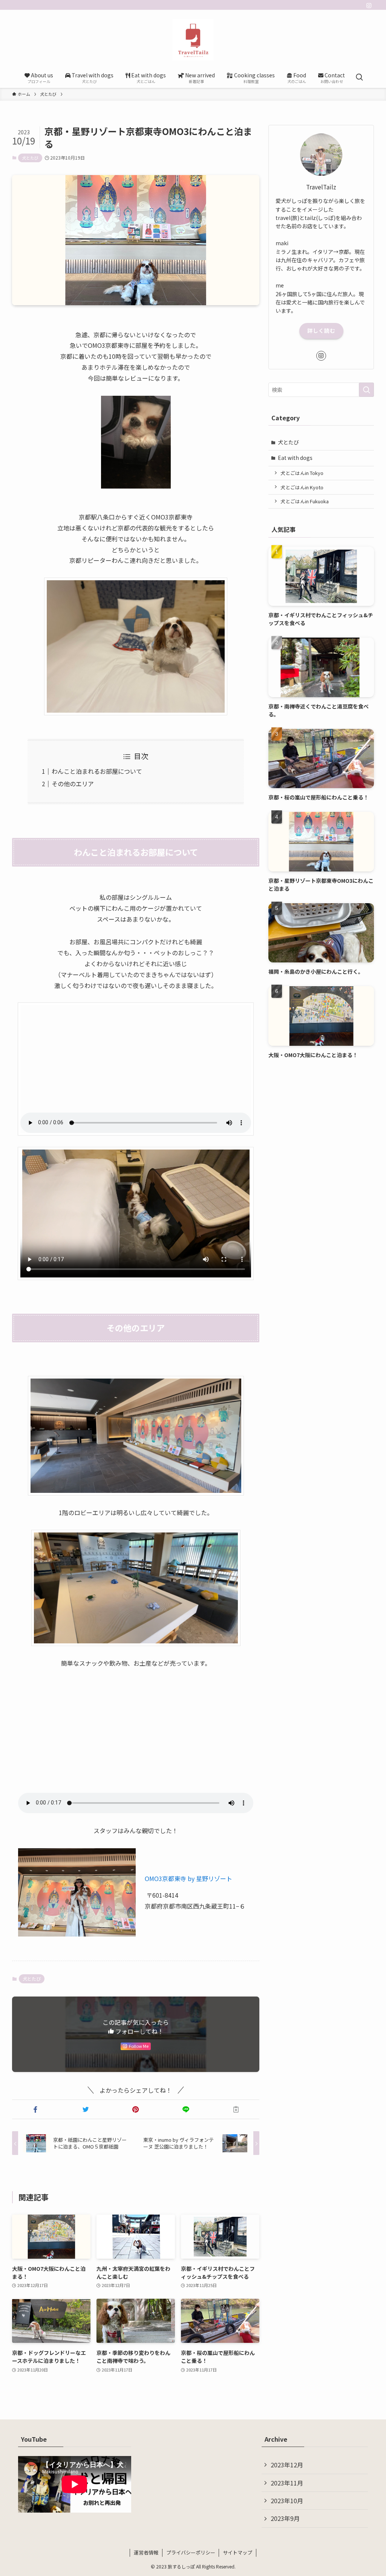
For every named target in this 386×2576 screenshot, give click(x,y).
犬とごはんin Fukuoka (305, 501)
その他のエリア (73, 784)
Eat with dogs (295, 458)
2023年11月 (287, 2483)
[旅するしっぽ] (193, 40)
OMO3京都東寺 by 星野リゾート (188, 1878)
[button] (36, 2109)
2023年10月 (287, 2501)
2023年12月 (287, 2465)
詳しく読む (321, 330)
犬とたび (30, 158)
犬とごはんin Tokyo (302, 473)
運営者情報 (146, 2552)
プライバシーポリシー (191, 2552)
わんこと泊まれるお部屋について (97, 771)
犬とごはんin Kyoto (302, 487)
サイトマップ (237, 2552)
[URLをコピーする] (236, 2109)
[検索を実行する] (366, 390)
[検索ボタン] (359, 77)
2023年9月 (285, 2518)
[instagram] (369, 6)
